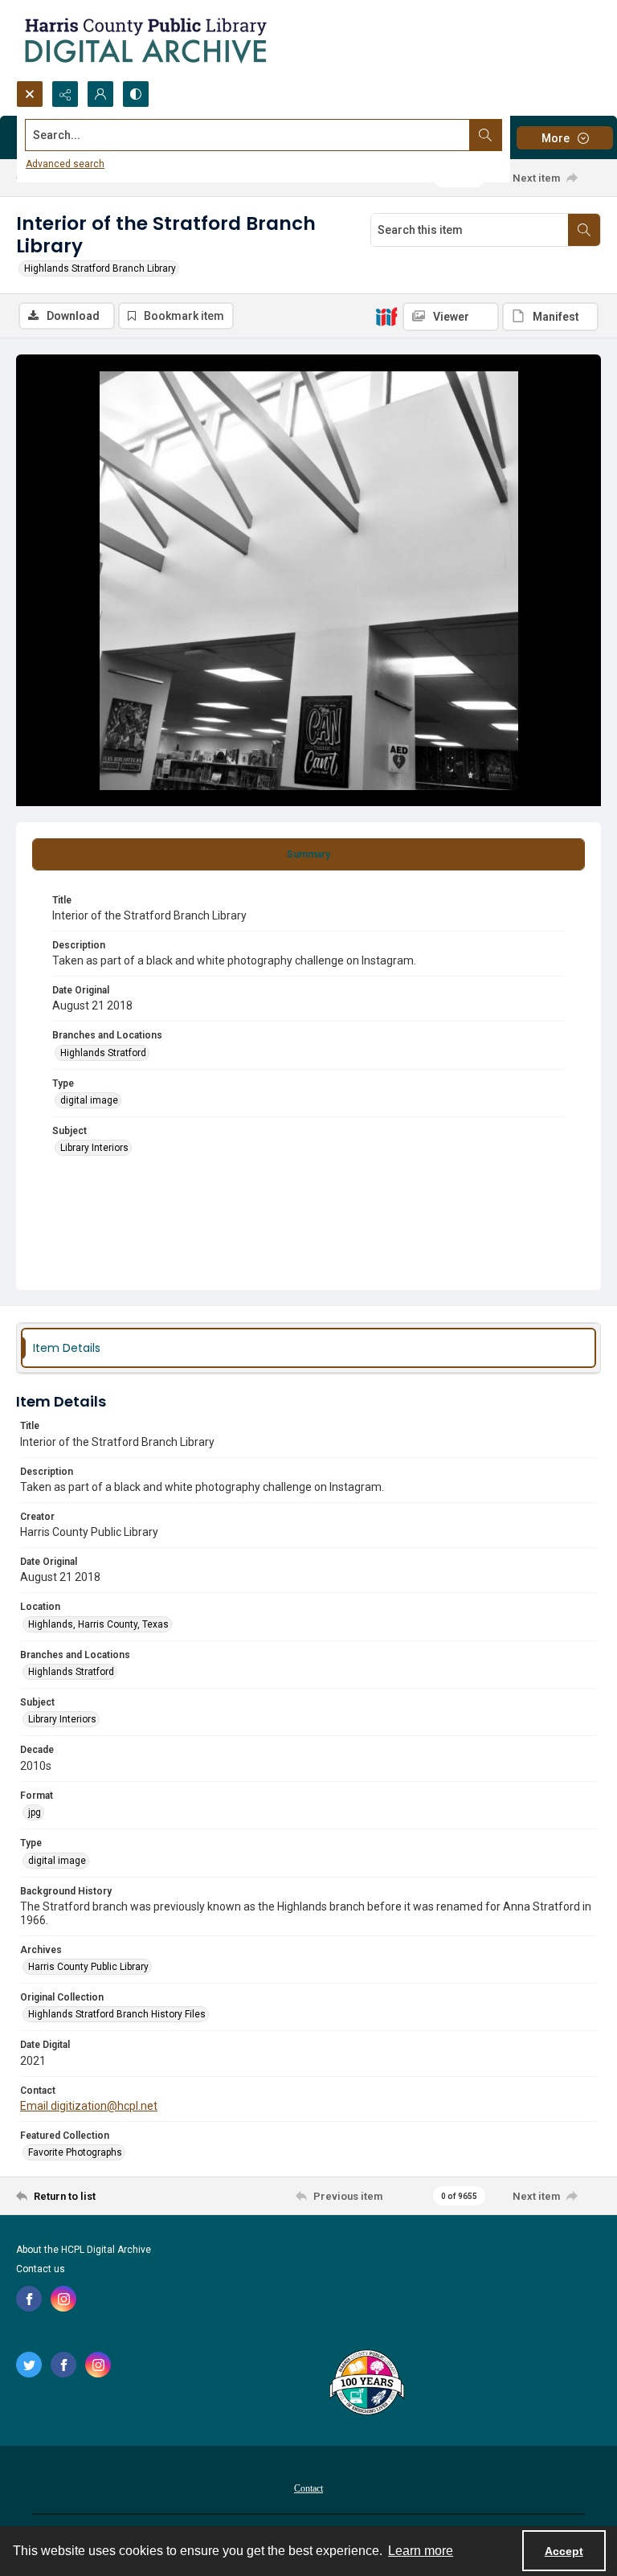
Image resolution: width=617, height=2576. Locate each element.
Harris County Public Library (88, 1967)
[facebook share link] (29, 2299)
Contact (308, 2488)
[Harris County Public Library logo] (366, 2384)
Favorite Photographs (75, 2152)
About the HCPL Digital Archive (84, 2250)
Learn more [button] (421, 2551)
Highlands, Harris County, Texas (98, 1624)
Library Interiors (94, 1148)
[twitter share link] (29, 2365)
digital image (89, 1100)
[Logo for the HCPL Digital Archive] (145, 40)
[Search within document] (584, 230)
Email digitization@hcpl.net (89, 2106)
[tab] (308, 854)
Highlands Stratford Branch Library (100, 268)
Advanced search (65, 164)
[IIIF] (386, 316)
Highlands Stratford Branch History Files (117, 2014)
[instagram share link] (63, 2299)
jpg (35, 1812)
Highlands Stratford (103, 1053)
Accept (564, 2551)
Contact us (41, 2269)
